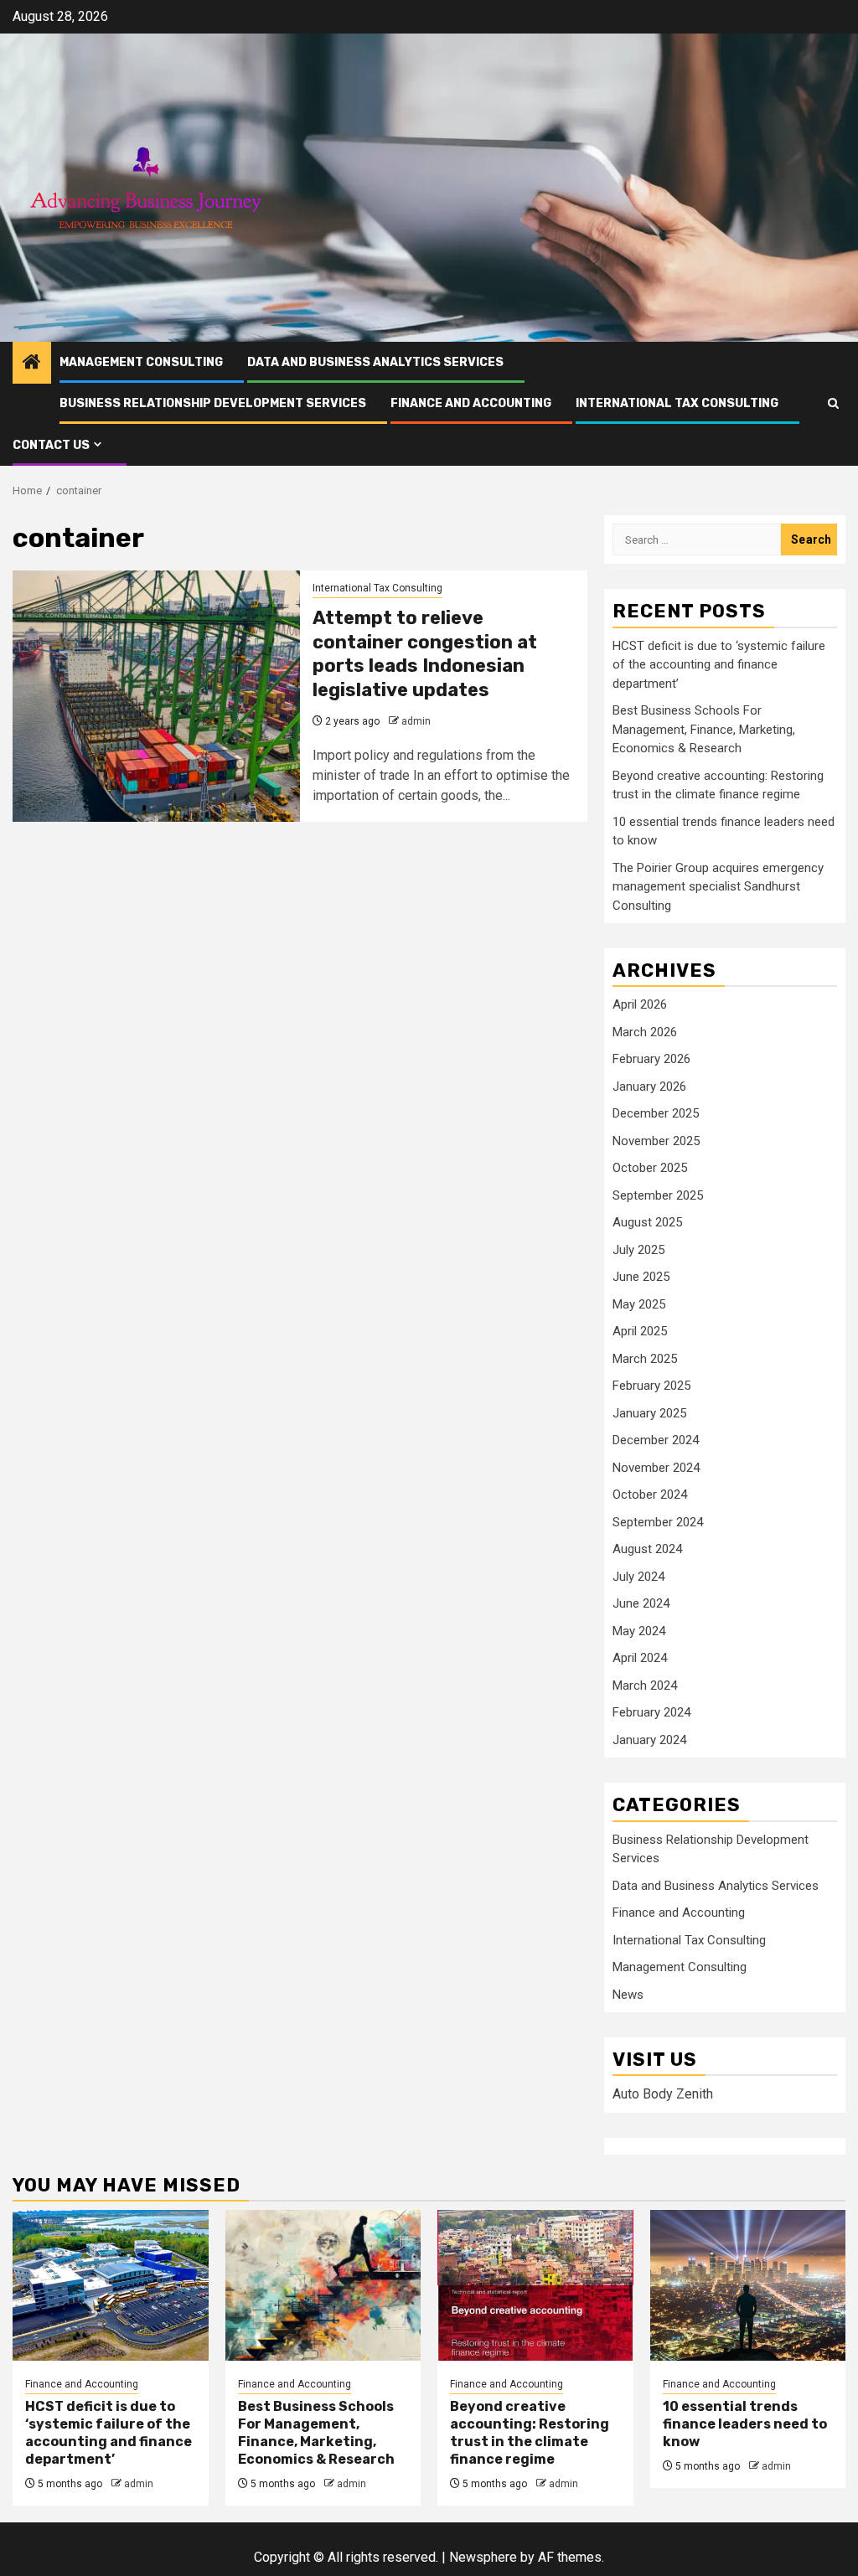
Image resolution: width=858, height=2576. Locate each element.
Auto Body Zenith (663, 2094)
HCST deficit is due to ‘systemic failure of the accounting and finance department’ (719, 665)
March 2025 (645, 1359)
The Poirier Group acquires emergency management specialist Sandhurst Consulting (718, 887)
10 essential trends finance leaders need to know (745, 2424)
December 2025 (656, 1113)
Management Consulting (141, 362)
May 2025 (639, 1304)
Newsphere (483, 2557)
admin (416, 721)
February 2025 (651, 1386)
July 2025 (638, 1250)
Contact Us (51, 445)
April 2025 (640, 1331)
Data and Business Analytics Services (375, 362)
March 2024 (645, 1685)
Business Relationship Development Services (213, 403)
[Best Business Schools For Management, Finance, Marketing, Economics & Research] (323, 2285)
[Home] (32, 364)
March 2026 (645, 1032)
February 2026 (651, 1059)
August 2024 (647, 1549)
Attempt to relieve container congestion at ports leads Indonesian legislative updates (425, 654)
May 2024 (639, 1631)
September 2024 (658, 1522)
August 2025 (647, 1222)
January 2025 (649, 1413)
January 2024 (649, 1740)
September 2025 (658, 1195)
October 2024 (650, 1494)
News (628, 1995)
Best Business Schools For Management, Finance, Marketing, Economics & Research (704, 729)
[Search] (833, 403)
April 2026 (640, 1004)
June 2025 (641, 1277)
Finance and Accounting (471, 403)
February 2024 (651, 1712)
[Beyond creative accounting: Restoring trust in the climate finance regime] (535, 2285)
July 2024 (638, 1577)
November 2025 (656, 1141)
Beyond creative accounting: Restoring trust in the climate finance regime (530, 2432)
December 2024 (656, 1440)
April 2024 (640, 1658)
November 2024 (656, 1468)
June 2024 (641, 1603)
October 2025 (650, 1168)
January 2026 (649, 1087)
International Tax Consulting (677, 403)
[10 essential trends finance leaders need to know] (748, 2285)
